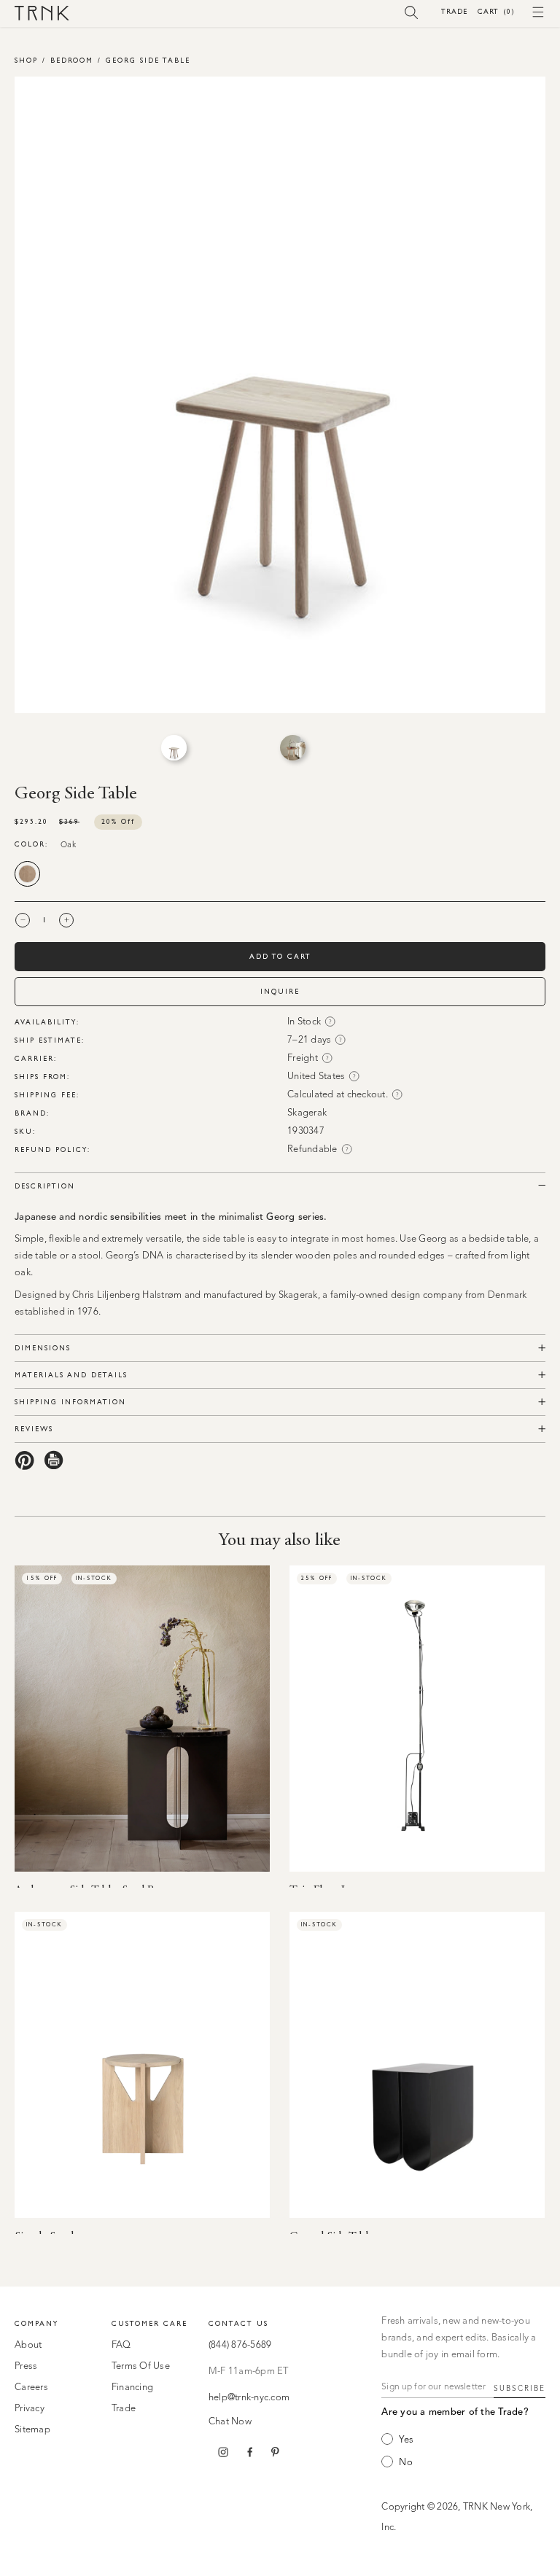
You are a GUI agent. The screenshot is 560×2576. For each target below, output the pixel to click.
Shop (26, 60)
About (28, 2345)
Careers (31, 2388)
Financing (132, 2388)
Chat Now (230, 2422)
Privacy (30, 2409)
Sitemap (32, 2430)
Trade (454, 11)
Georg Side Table (148, 60)
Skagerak (307, 1113)
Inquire (280, 991)
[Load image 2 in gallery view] (293, 748)
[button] (412, 12)
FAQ (121, 2345)
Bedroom (72, 60)
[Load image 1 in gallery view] (174, 748)
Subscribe (520, 2389)
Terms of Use (141, 2366)
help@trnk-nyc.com (249, 2398)
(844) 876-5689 (240, 2345)
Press (26, 2366)
